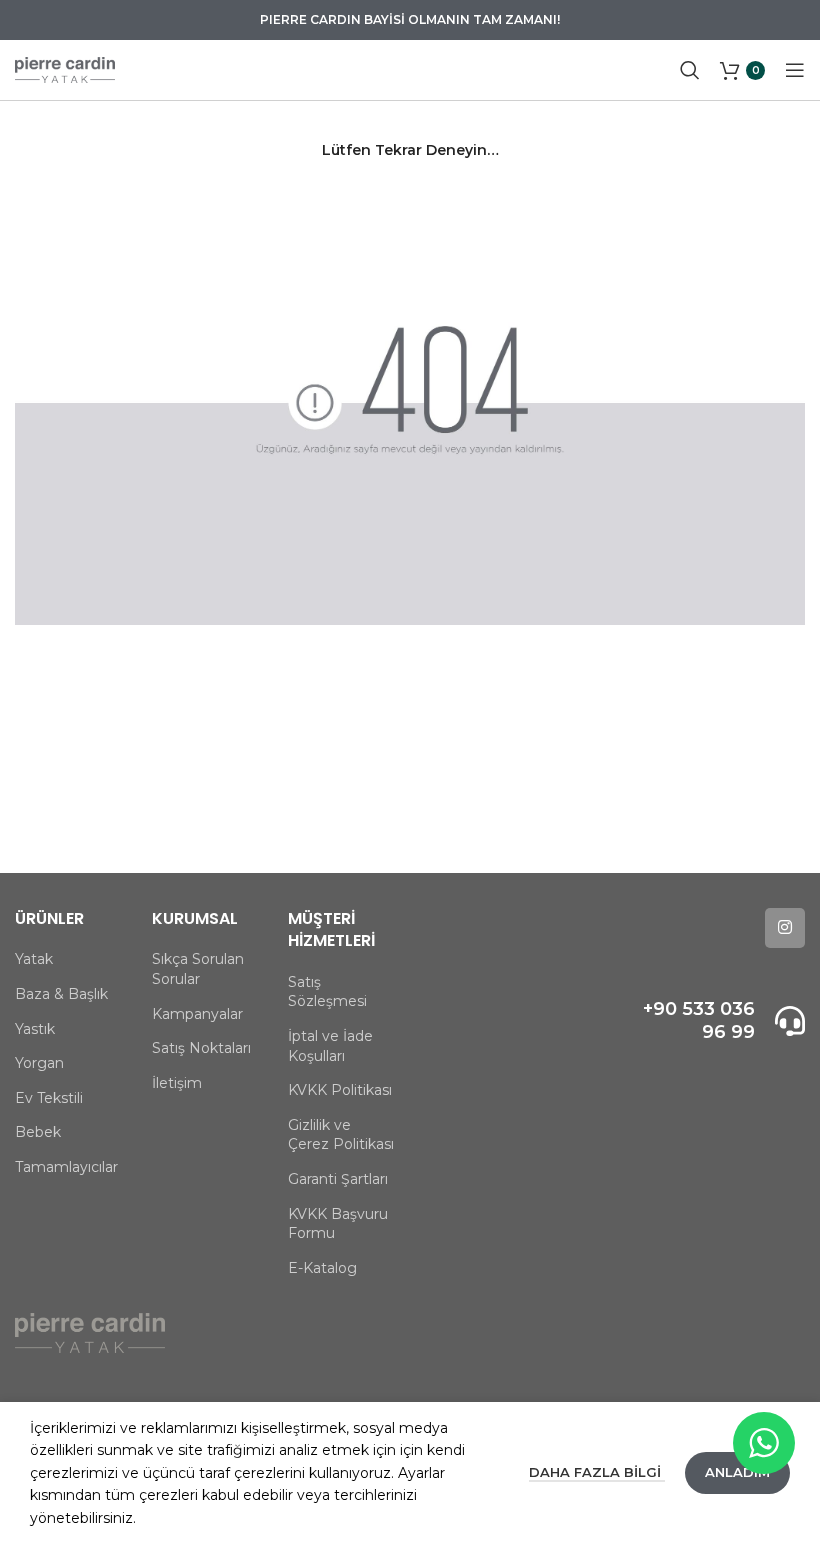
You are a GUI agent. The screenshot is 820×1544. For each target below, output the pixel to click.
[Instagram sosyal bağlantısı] (785, 928)
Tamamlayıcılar (66, 1167)
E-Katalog (322, 1268)
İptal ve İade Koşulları (330, 1046)
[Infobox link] (717, 1021)
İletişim (177, 1083)
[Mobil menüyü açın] (795, 70)
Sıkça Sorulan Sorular (198, 969)
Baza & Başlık (61, 994)
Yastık (35, 1029)
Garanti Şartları (338, 1179)
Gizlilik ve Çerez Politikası (341, 1135)
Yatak (34, 959)
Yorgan (39, 1063)
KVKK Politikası (340, 1090)
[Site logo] (65, 69)
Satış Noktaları (201, 1048)
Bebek (38, 1132)
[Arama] (690, 70)
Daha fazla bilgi (597, 1472)
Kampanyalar (197, 1014)
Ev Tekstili (49, 1098)
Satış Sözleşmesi (327, 992)
